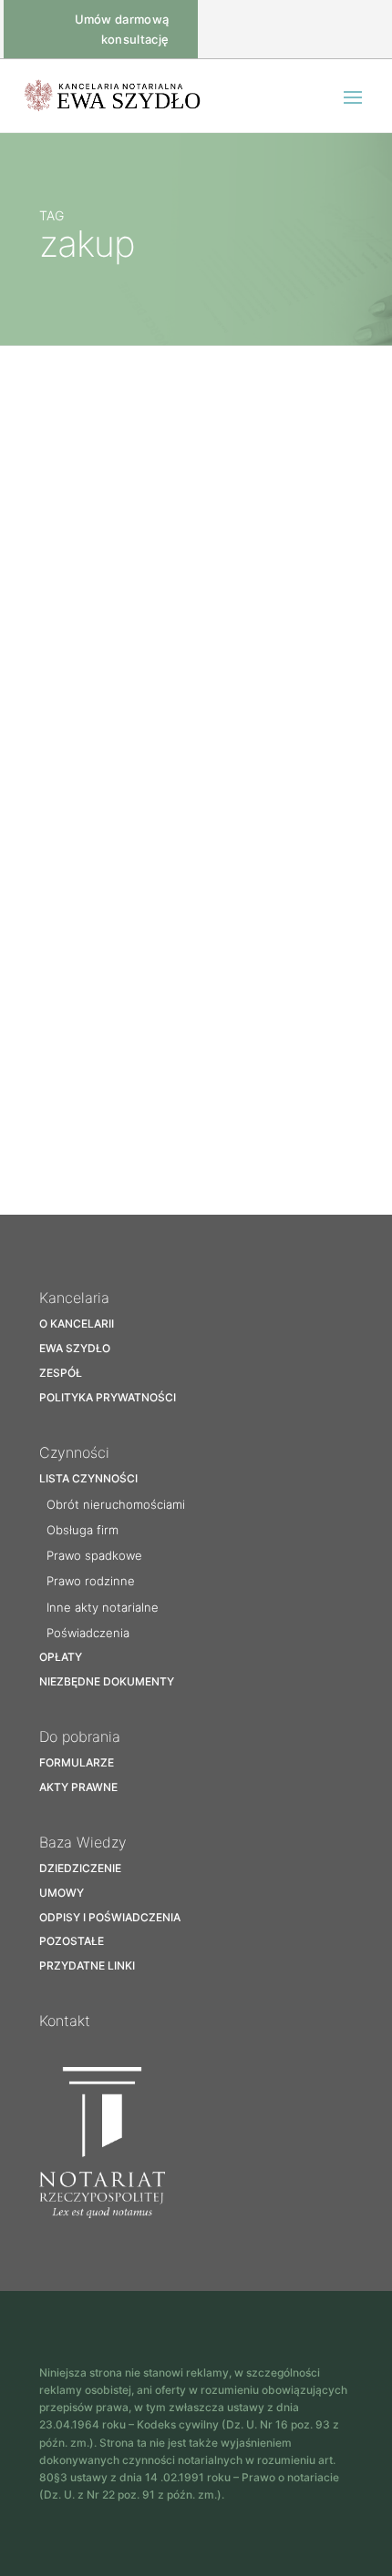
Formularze (77, 1762)
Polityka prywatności (108, 1397)
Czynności (74, 1452)
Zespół (61, 1373)
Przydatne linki (87, 1965)
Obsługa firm (83, 1530)
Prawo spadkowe (94, 1555)
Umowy (62, 1893)
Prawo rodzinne (91, 1581)
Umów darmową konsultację (122, 29)
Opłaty (61, 1657)
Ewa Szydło (75, 1348)
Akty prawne (78, 1787)
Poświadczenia (88, 1633)
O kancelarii (77, 1324)
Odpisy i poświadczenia (110, 1917)
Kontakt (65, 2021)
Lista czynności (88, 1478)
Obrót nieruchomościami (116, 1504)
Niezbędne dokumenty (107, 1681)
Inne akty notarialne (103, 1607)
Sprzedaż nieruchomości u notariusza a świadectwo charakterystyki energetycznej (171, 669)
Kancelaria (74, 1298)
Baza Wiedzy (92, 707)
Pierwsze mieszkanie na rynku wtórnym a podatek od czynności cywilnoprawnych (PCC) (183, 1031)
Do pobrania (80, 1736)
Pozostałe (158, 707)
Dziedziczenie (80, 1868)
